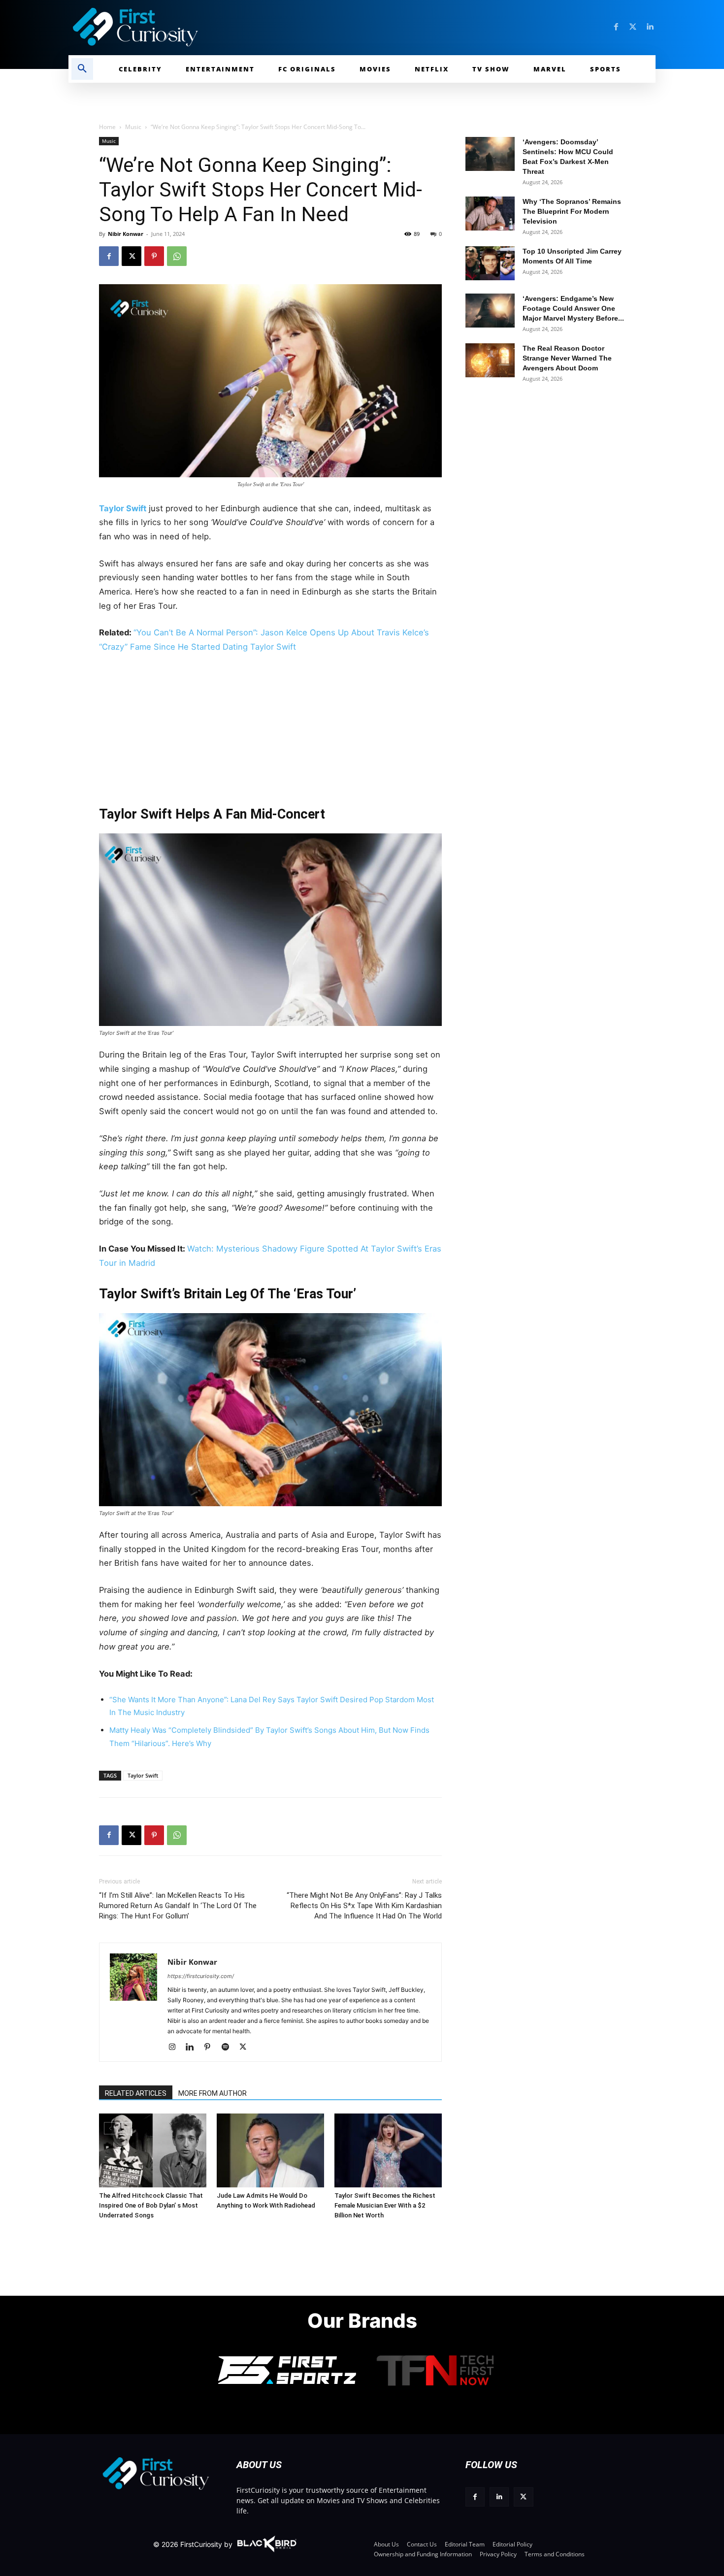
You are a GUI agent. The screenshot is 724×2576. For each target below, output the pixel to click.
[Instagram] (176, 2048)
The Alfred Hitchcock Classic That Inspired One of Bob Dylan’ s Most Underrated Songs (151, 2205)
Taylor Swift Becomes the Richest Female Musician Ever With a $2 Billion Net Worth (385, 2205)
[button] (82, 69)
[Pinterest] (154, 256)
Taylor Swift (123, 508)
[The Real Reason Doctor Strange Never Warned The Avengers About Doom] (490, 360)
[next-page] (126, 2128)
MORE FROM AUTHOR (213, 2093)
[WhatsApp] (177, 256)
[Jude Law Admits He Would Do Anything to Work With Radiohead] (270, 2150)
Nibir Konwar (126, 234)
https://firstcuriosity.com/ (201, 1976)
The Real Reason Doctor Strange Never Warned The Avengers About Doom (567, 358)
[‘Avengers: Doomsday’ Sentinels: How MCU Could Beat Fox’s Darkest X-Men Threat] (490, 154)
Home (107, 127)
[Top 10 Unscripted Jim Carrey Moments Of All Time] (490, 263)
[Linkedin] (650, 27)
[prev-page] (110, 2128)
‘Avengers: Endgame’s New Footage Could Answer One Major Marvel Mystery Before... (573, 308)
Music (133, 127)
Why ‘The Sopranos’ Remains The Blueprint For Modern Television (572, 211)
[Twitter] (633, 27)
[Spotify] (229, 2048)
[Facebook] (616, 27)
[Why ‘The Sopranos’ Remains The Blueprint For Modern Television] (490, 214)
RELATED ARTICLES (136, 2093)
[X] (132, 256)
